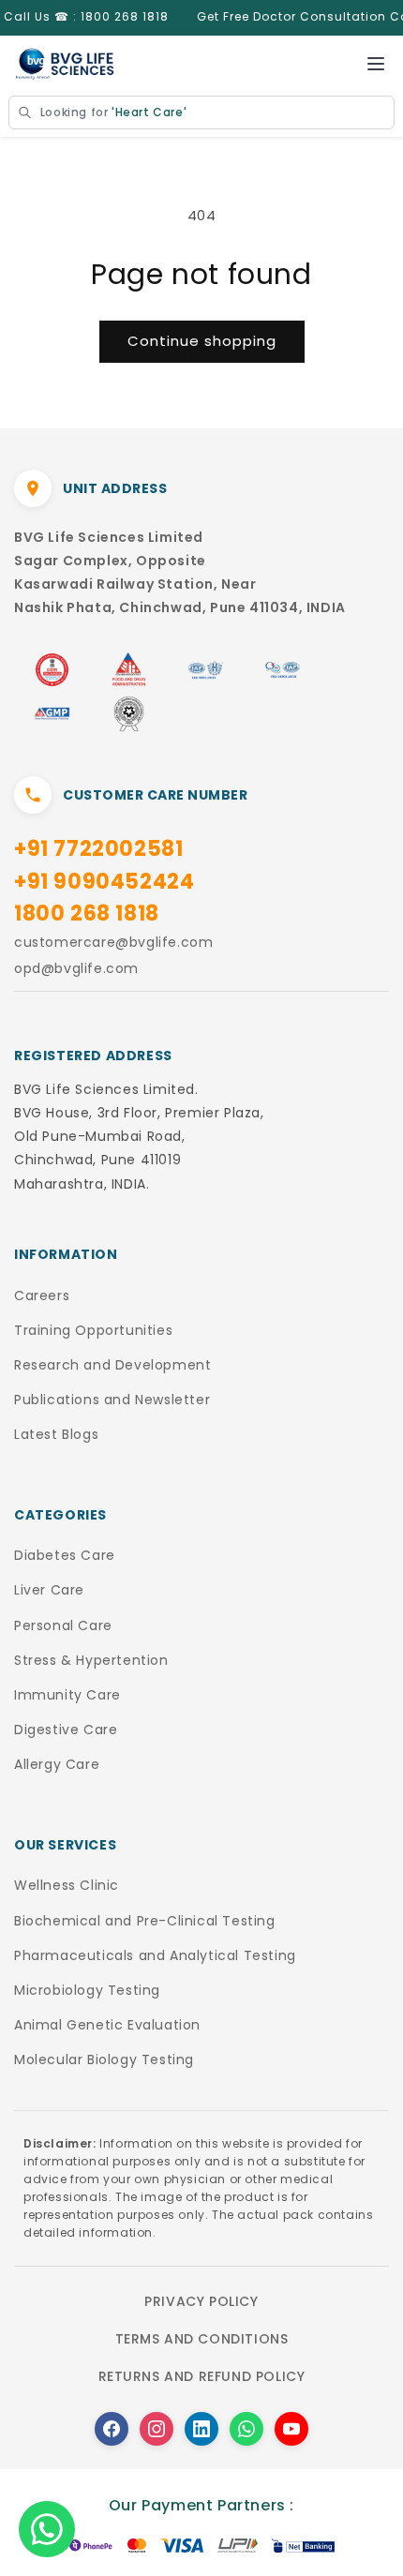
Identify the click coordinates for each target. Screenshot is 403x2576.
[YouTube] (291, 2429)
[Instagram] (157, 2429)
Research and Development (112, 1365)
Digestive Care (66, 1730)
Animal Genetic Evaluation (107, 2025)
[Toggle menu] (376, 64)
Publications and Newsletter (112, 1400)
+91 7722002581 (98, 849)
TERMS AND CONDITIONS (202, 2339)
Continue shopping (202, 341)
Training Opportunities (93, 1330)
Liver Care (49, 1590)
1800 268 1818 (87, 914)
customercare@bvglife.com (113, 942)
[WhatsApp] (246, 2429)
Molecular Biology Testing (104, 2059)
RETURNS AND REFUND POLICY (202, 2376)
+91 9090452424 (104, 882)
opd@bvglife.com (76, 968)
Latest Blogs (56, 1434)
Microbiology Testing (87, 1990)
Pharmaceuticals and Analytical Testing (155, 1955)
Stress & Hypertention (91, 1660)
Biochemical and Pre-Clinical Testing (145, 1921)
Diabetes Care (65, 1555)
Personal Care (63, 1625)
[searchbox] (202, 112)
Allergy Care (57, 1764)
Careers (42, 1295)
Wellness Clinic (67, 1885)
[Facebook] (112, 2429)
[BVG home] (65, 64)
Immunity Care (67, 1695)
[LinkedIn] (201, 2429)
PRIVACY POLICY (201, 2301)
